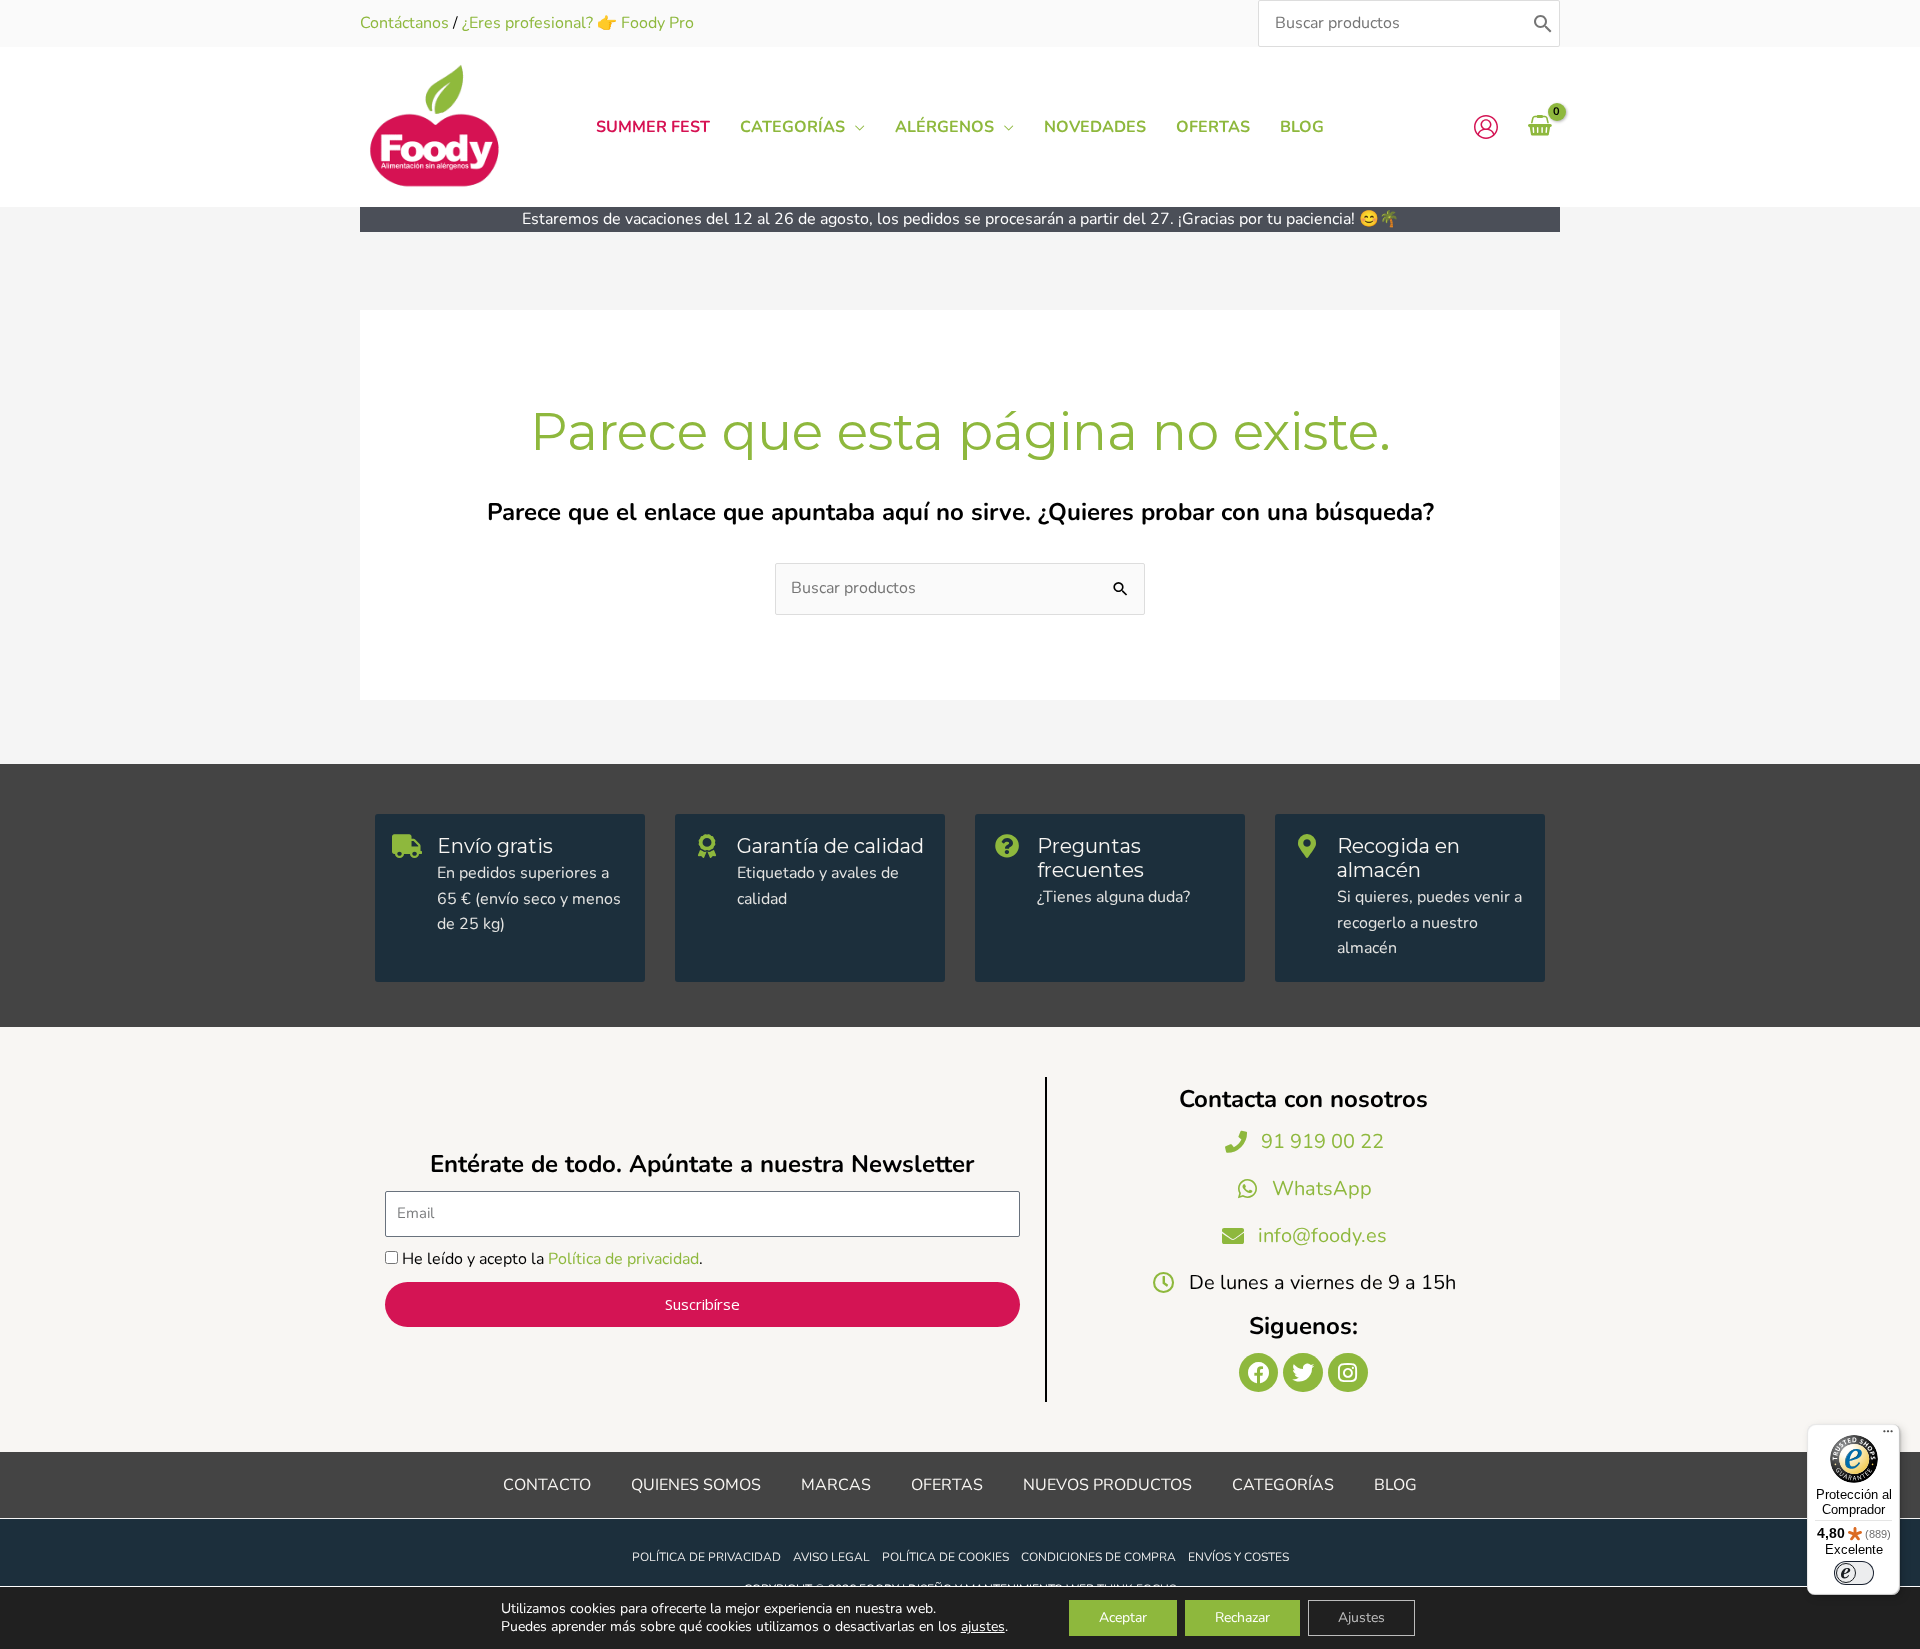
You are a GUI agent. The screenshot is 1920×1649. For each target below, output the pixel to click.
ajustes (983, 1627)
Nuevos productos (1107, 1485)
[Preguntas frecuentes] (1007, 846)
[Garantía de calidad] (707, 846)
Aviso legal (831, 1557)
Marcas (836, 1485)
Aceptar (1123, 1617)
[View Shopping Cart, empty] (1539, 127)
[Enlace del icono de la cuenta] (1486, 127)
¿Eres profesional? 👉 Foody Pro (578, 23)
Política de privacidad (623, 1259)
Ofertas (947, 1485)
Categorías (1283, 1485)
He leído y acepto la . (552, 1259)
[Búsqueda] (1543, 23)
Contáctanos (404, 23)
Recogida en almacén (1398, 858)
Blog (1395, 1485)
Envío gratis (495, 846)
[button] (855, 127)
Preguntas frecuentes (1090, 858)
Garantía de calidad (830, 846)
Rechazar (1242, 1617)
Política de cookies (945, 1557)
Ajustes (1361, 1617)
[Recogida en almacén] (1307, 846)
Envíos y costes (1238, 1557)
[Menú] (1888, 1436)
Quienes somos (696, 1485)
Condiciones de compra (1098, 1557)
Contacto (547, 1485)
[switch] (1854, 1573)
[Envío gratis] (407, 846)
